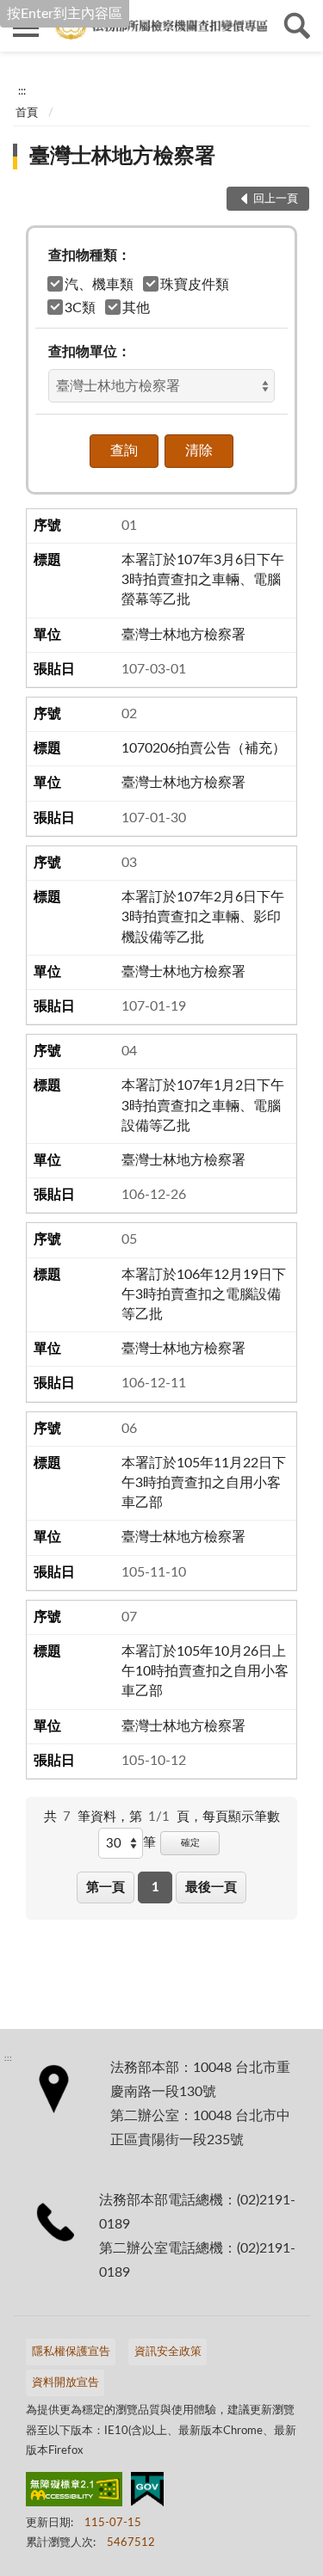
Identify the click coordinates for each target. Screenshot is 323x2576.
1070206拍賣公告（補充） (204, 748)
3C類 (80, 308)
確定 (190, 1843)
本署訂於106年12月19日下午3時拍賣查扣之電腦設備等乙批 (204, 1294)
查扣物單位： (90, 352)
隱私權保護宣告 (71, 2352)
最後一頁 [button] (211, 1887)
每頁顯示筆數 (241, 1817)
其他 (136, 308)
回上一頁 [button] (276, 199)
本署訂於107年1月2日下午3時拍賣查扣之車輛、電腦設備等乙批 (203, 1105)
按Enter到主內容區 (65, 14)
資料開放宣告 (65, 2383)
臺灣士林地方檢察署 (122, 157)
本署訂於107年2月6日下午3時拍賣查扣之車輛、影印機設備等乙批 (203, 917)
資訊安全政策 (168, 2352)
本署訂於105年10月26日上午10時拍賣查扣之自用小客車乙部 (205, 1671)
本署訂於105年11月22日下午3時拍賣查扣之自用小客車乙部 (204, 1483)
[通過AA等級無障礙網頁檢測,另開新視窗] (74, 2493)
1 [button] (155, 1887)
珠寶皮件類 (195, 285)
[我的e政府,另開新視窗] (147, 2493)
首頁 (27, 113)
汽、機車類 (99, 285)
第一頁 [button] (106, 1887)
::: (22, 91)
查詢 (297, 26)
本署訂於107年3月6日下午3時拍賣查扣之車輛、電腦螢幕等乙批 (203, 580)
